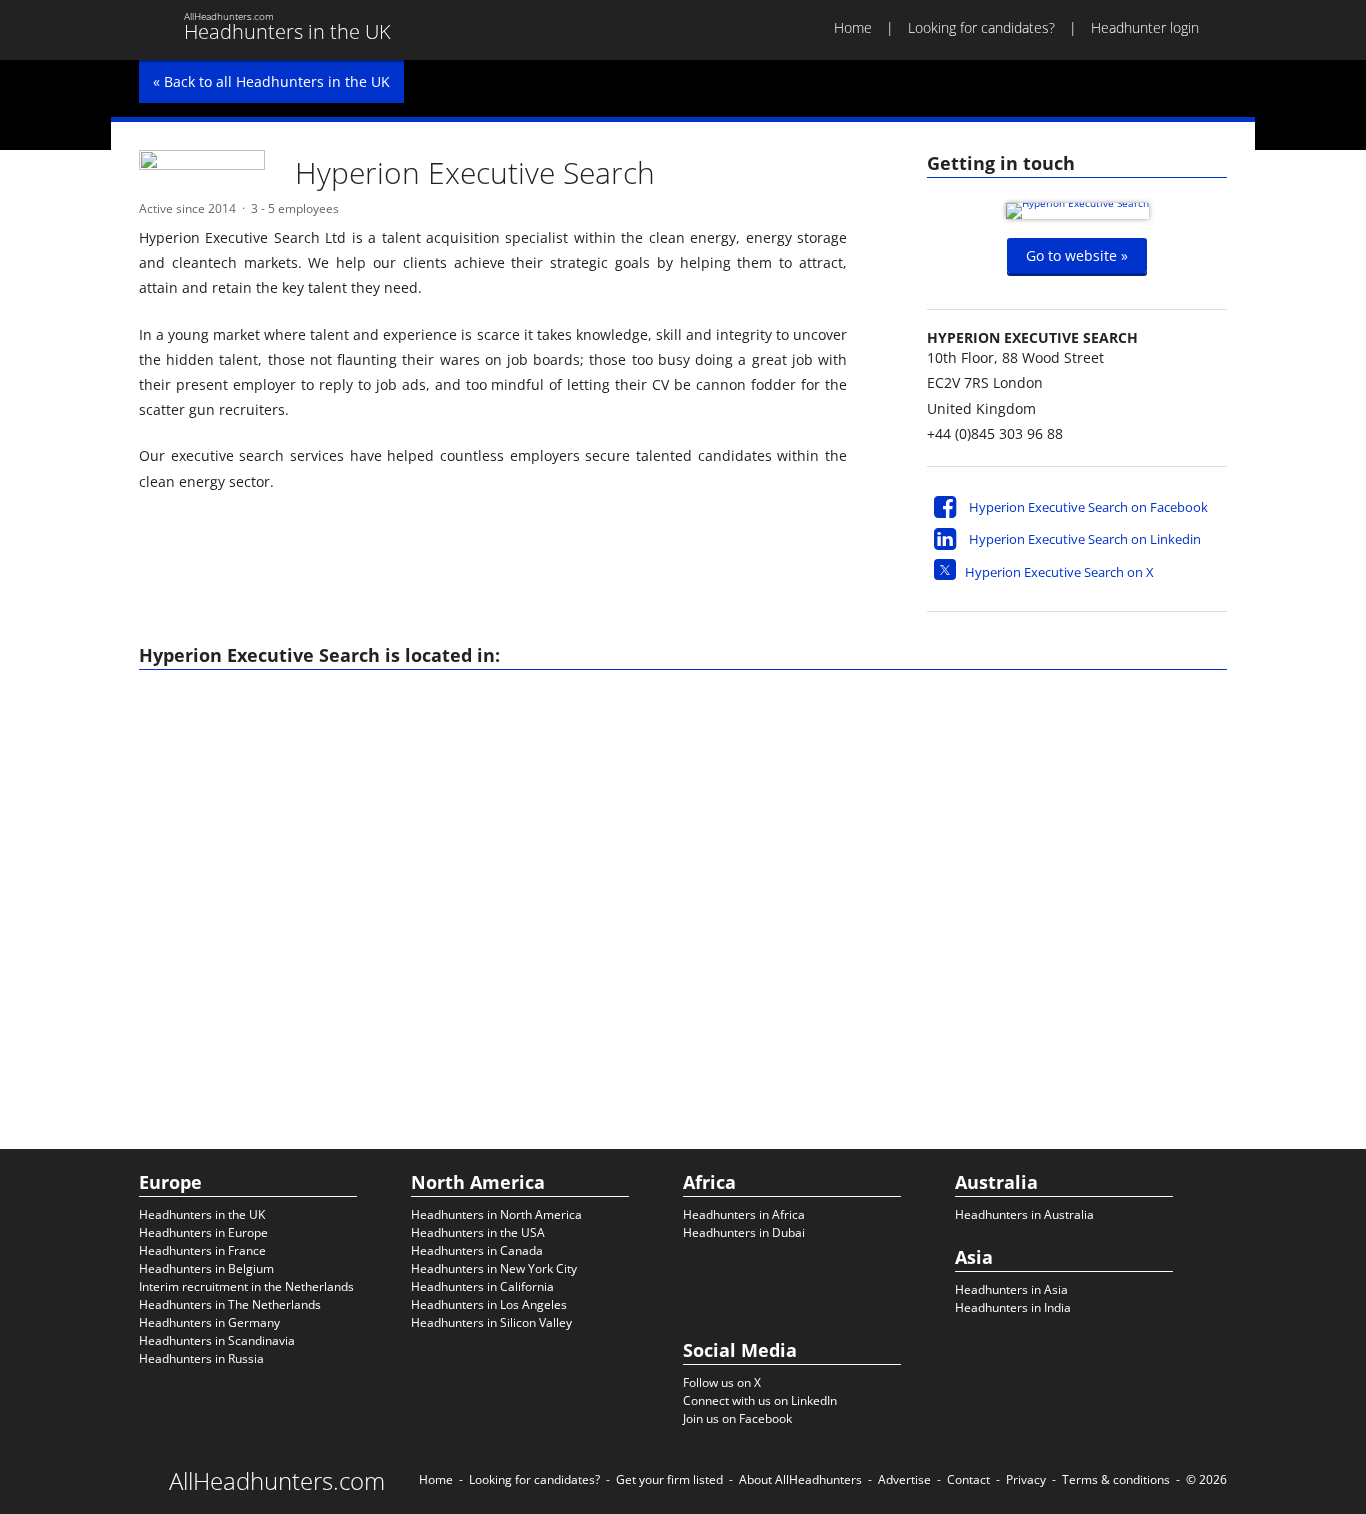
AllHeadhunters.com (277, 1481)
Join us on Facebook (737, 1418)
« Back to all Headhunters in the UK (271, 81)
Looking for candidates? (981, 27)
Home (853, 27)
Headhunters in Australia (1024, 1214)
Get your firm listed (669, 1479)
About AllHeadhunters (800, 1479)
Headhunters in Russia (201, 1358)
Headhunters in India (1013, 1307)
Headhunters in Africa (744, 1214)
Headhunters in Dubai (744, 1232)
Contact (968, 1479)
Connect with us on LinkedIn (760, 1400)
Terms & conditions (1116, 1479)
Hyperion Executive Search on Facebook (1088, 507)
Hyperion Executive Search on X (1059, 572)
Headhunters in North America (496, 1214)
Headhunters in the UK (202, 1214)
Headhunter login (1145, 27)
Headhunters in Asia (1011, 1289)
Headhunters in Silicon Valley (491, 1322)
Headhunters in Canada (477, 1250)
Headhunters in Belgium (206, 1268)
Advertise (904, 1479)
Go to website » (1077, 255)
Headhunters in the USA (478, 1232)
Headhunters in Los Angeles (489, 1304)
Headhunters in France (202, 1250)
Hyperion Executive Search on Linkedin (1085, 539)
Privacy (1026, 1479)
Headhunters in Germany (209, 1322)
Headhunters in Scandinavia (217, 1340)
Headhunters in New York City (494, 1268)
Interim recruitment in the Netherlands (246, 1286)
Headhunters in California (482, 1286)
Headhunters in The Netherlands (230, 1304)
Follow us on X (722, 1382)
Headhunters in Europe (203, 1232)
